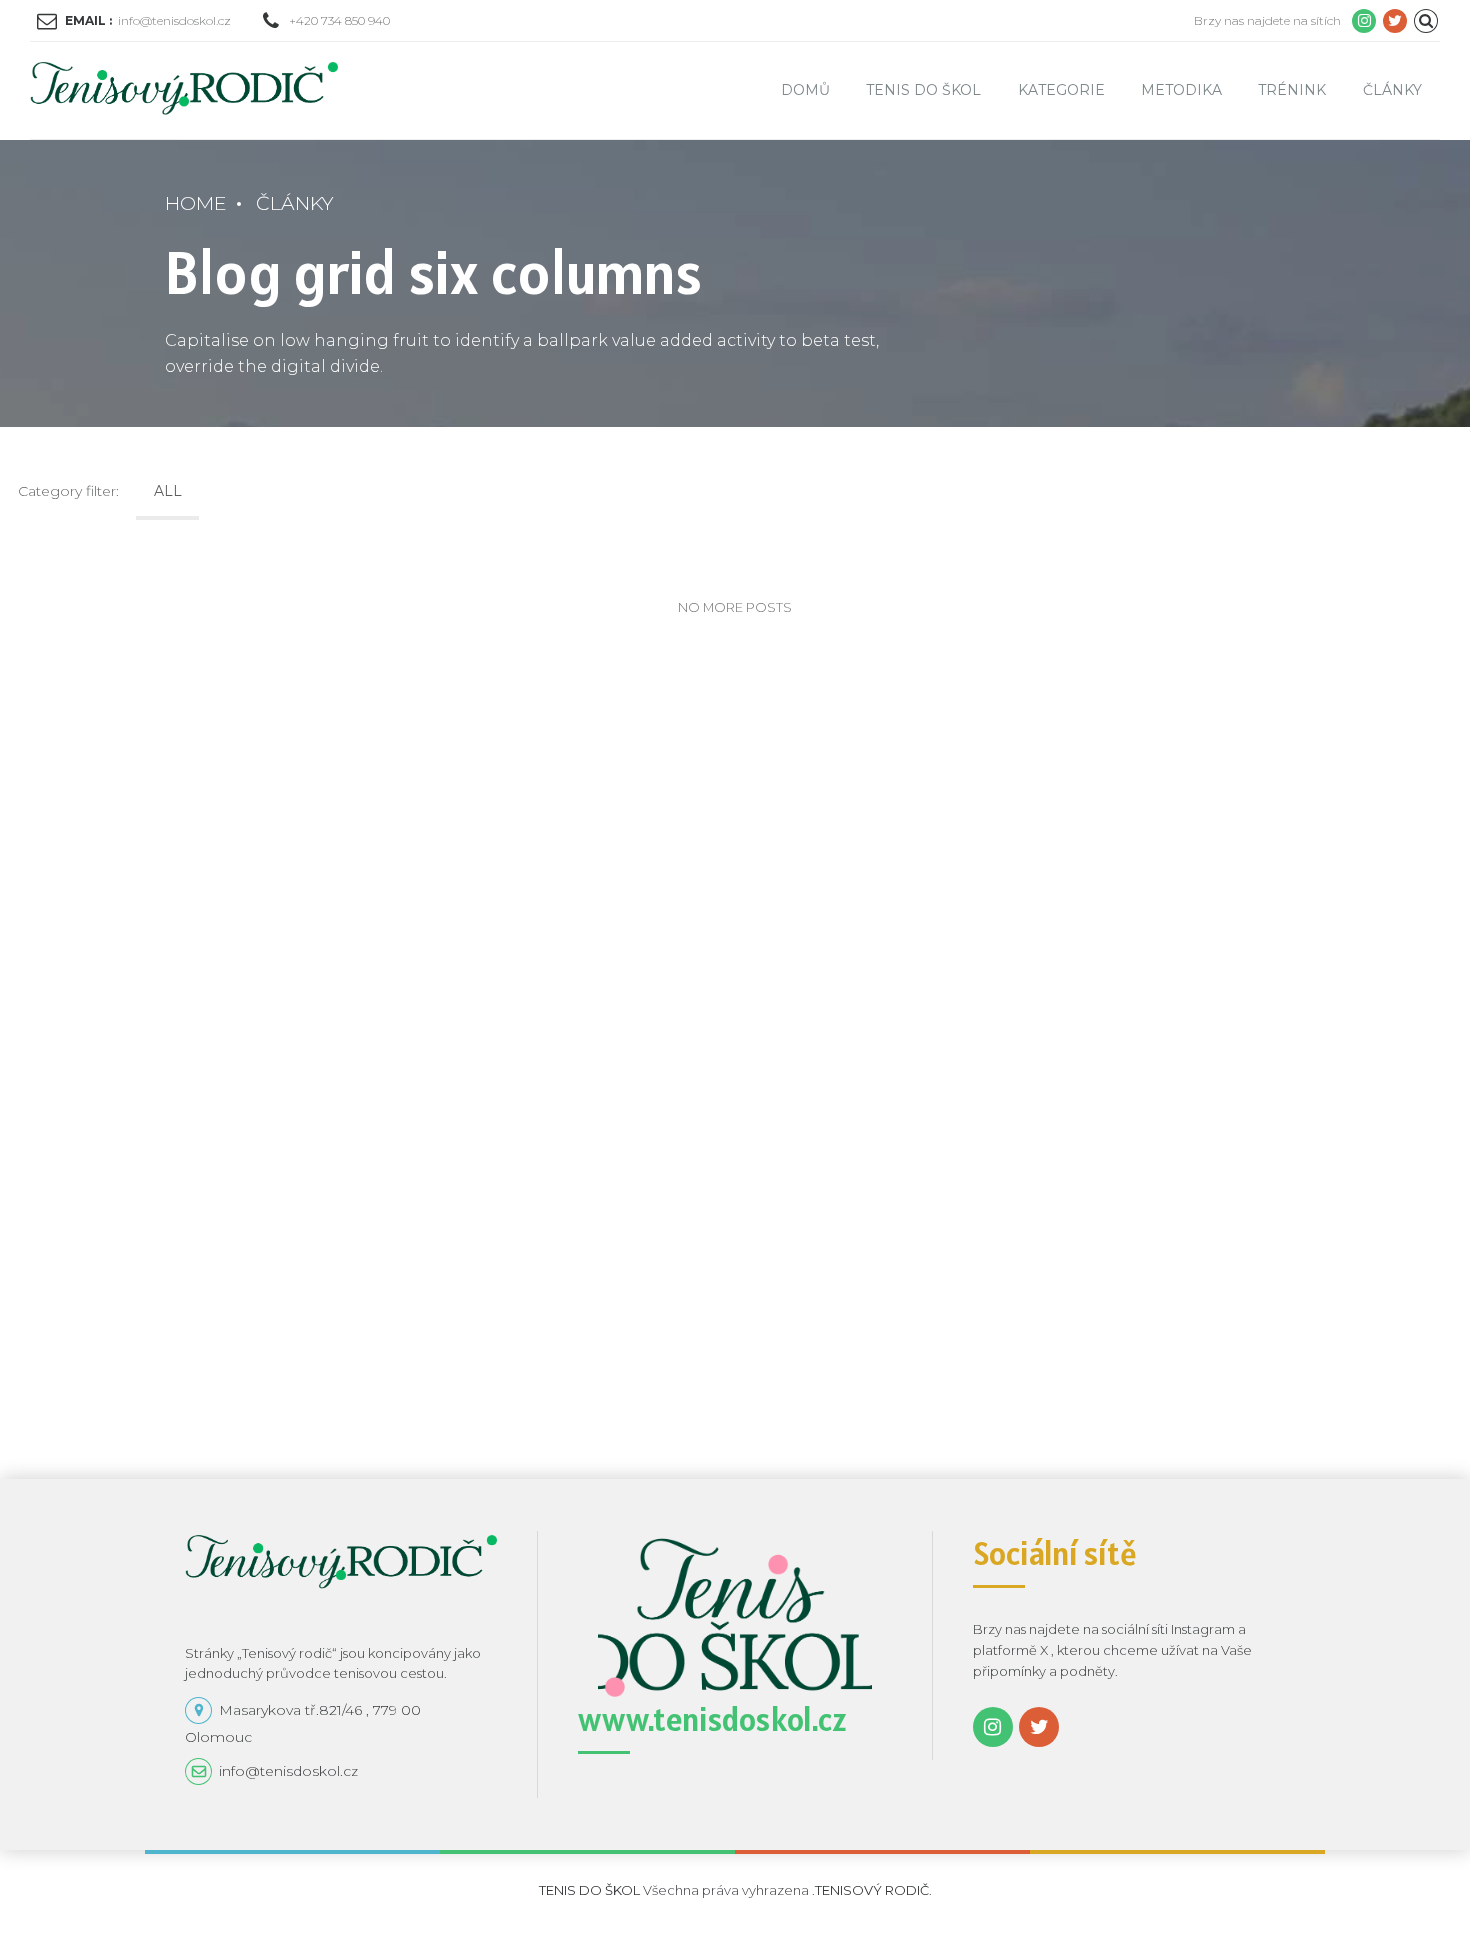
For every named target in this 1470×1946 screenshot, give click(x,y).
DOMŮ (805, 90)
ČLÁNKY (1392, 90)
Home (196, 203)
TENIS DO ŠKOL (923, 90)
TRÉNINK (1292, 90)
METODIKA (1181, 90)
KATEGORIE (1061, 90)
